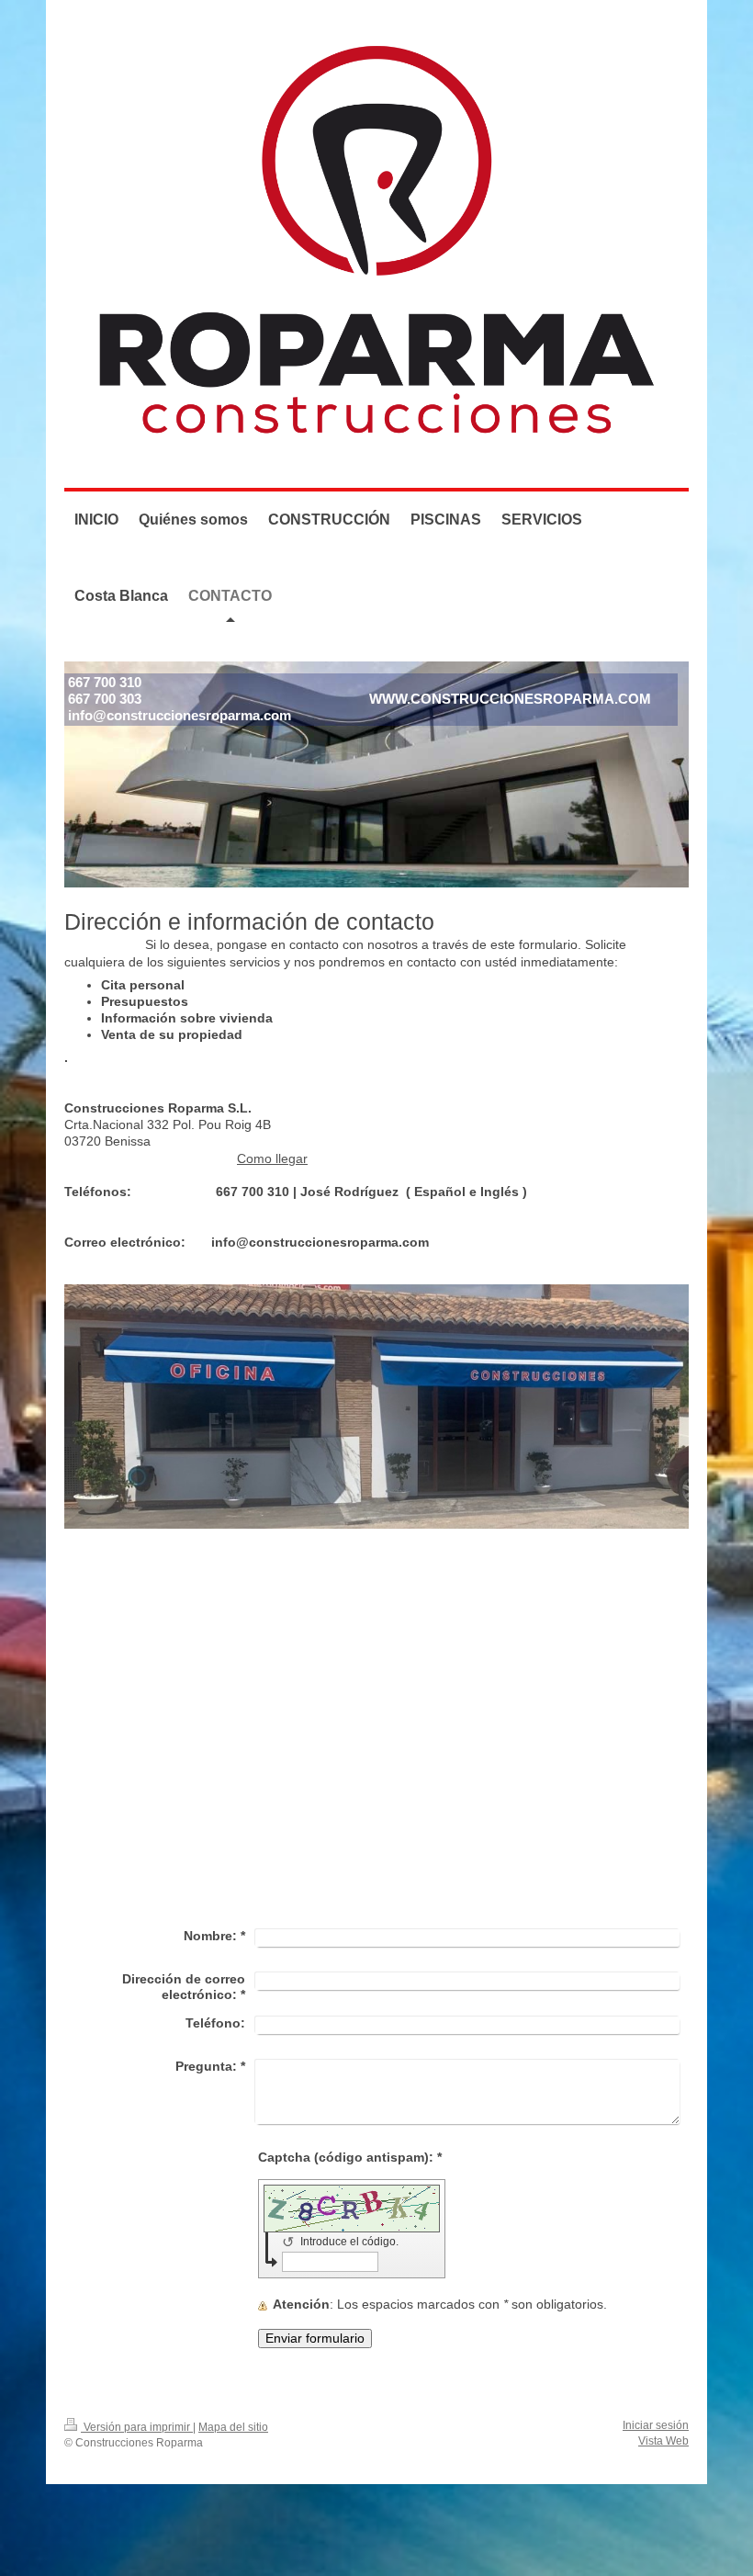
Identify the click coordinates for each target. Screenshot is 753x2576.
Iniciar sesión (656, 2425)
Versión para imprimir (137, 2427)
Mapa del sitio (233, 2427)
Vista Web (663, 2440)
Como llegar (272, 1159)
